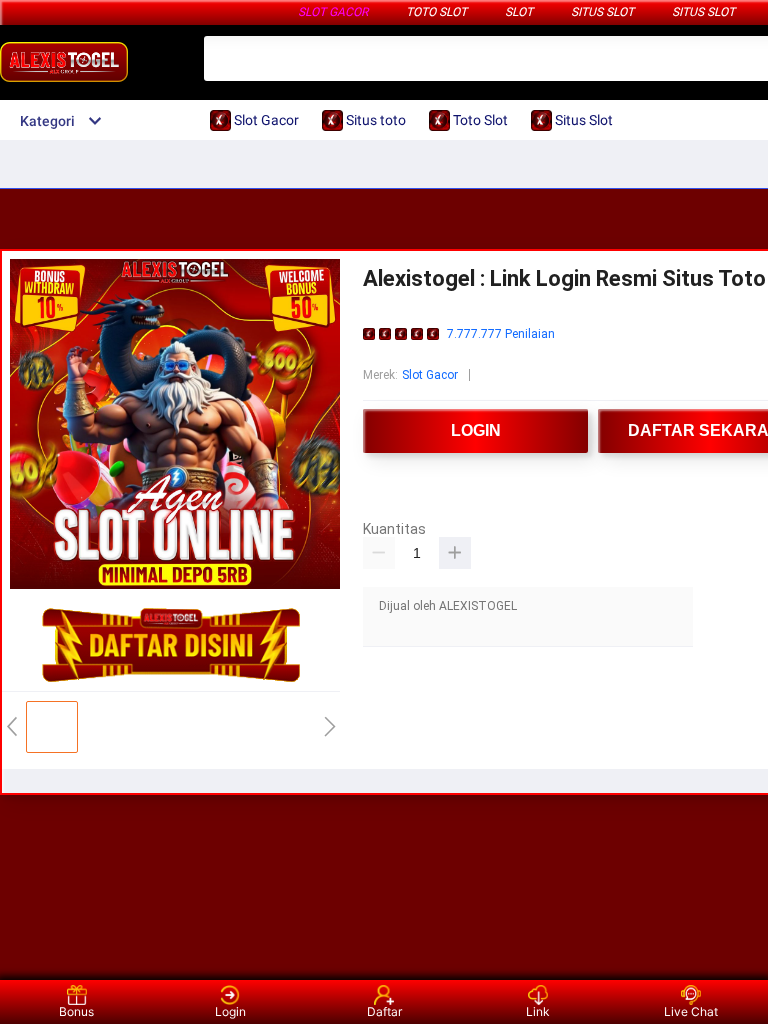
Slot (519, 12)
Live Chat (691, 1011)
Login (230, 1011)
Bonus (76, 1011)
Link (538, 1011)
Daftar (384, 1011)
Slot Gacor (333, 12)
